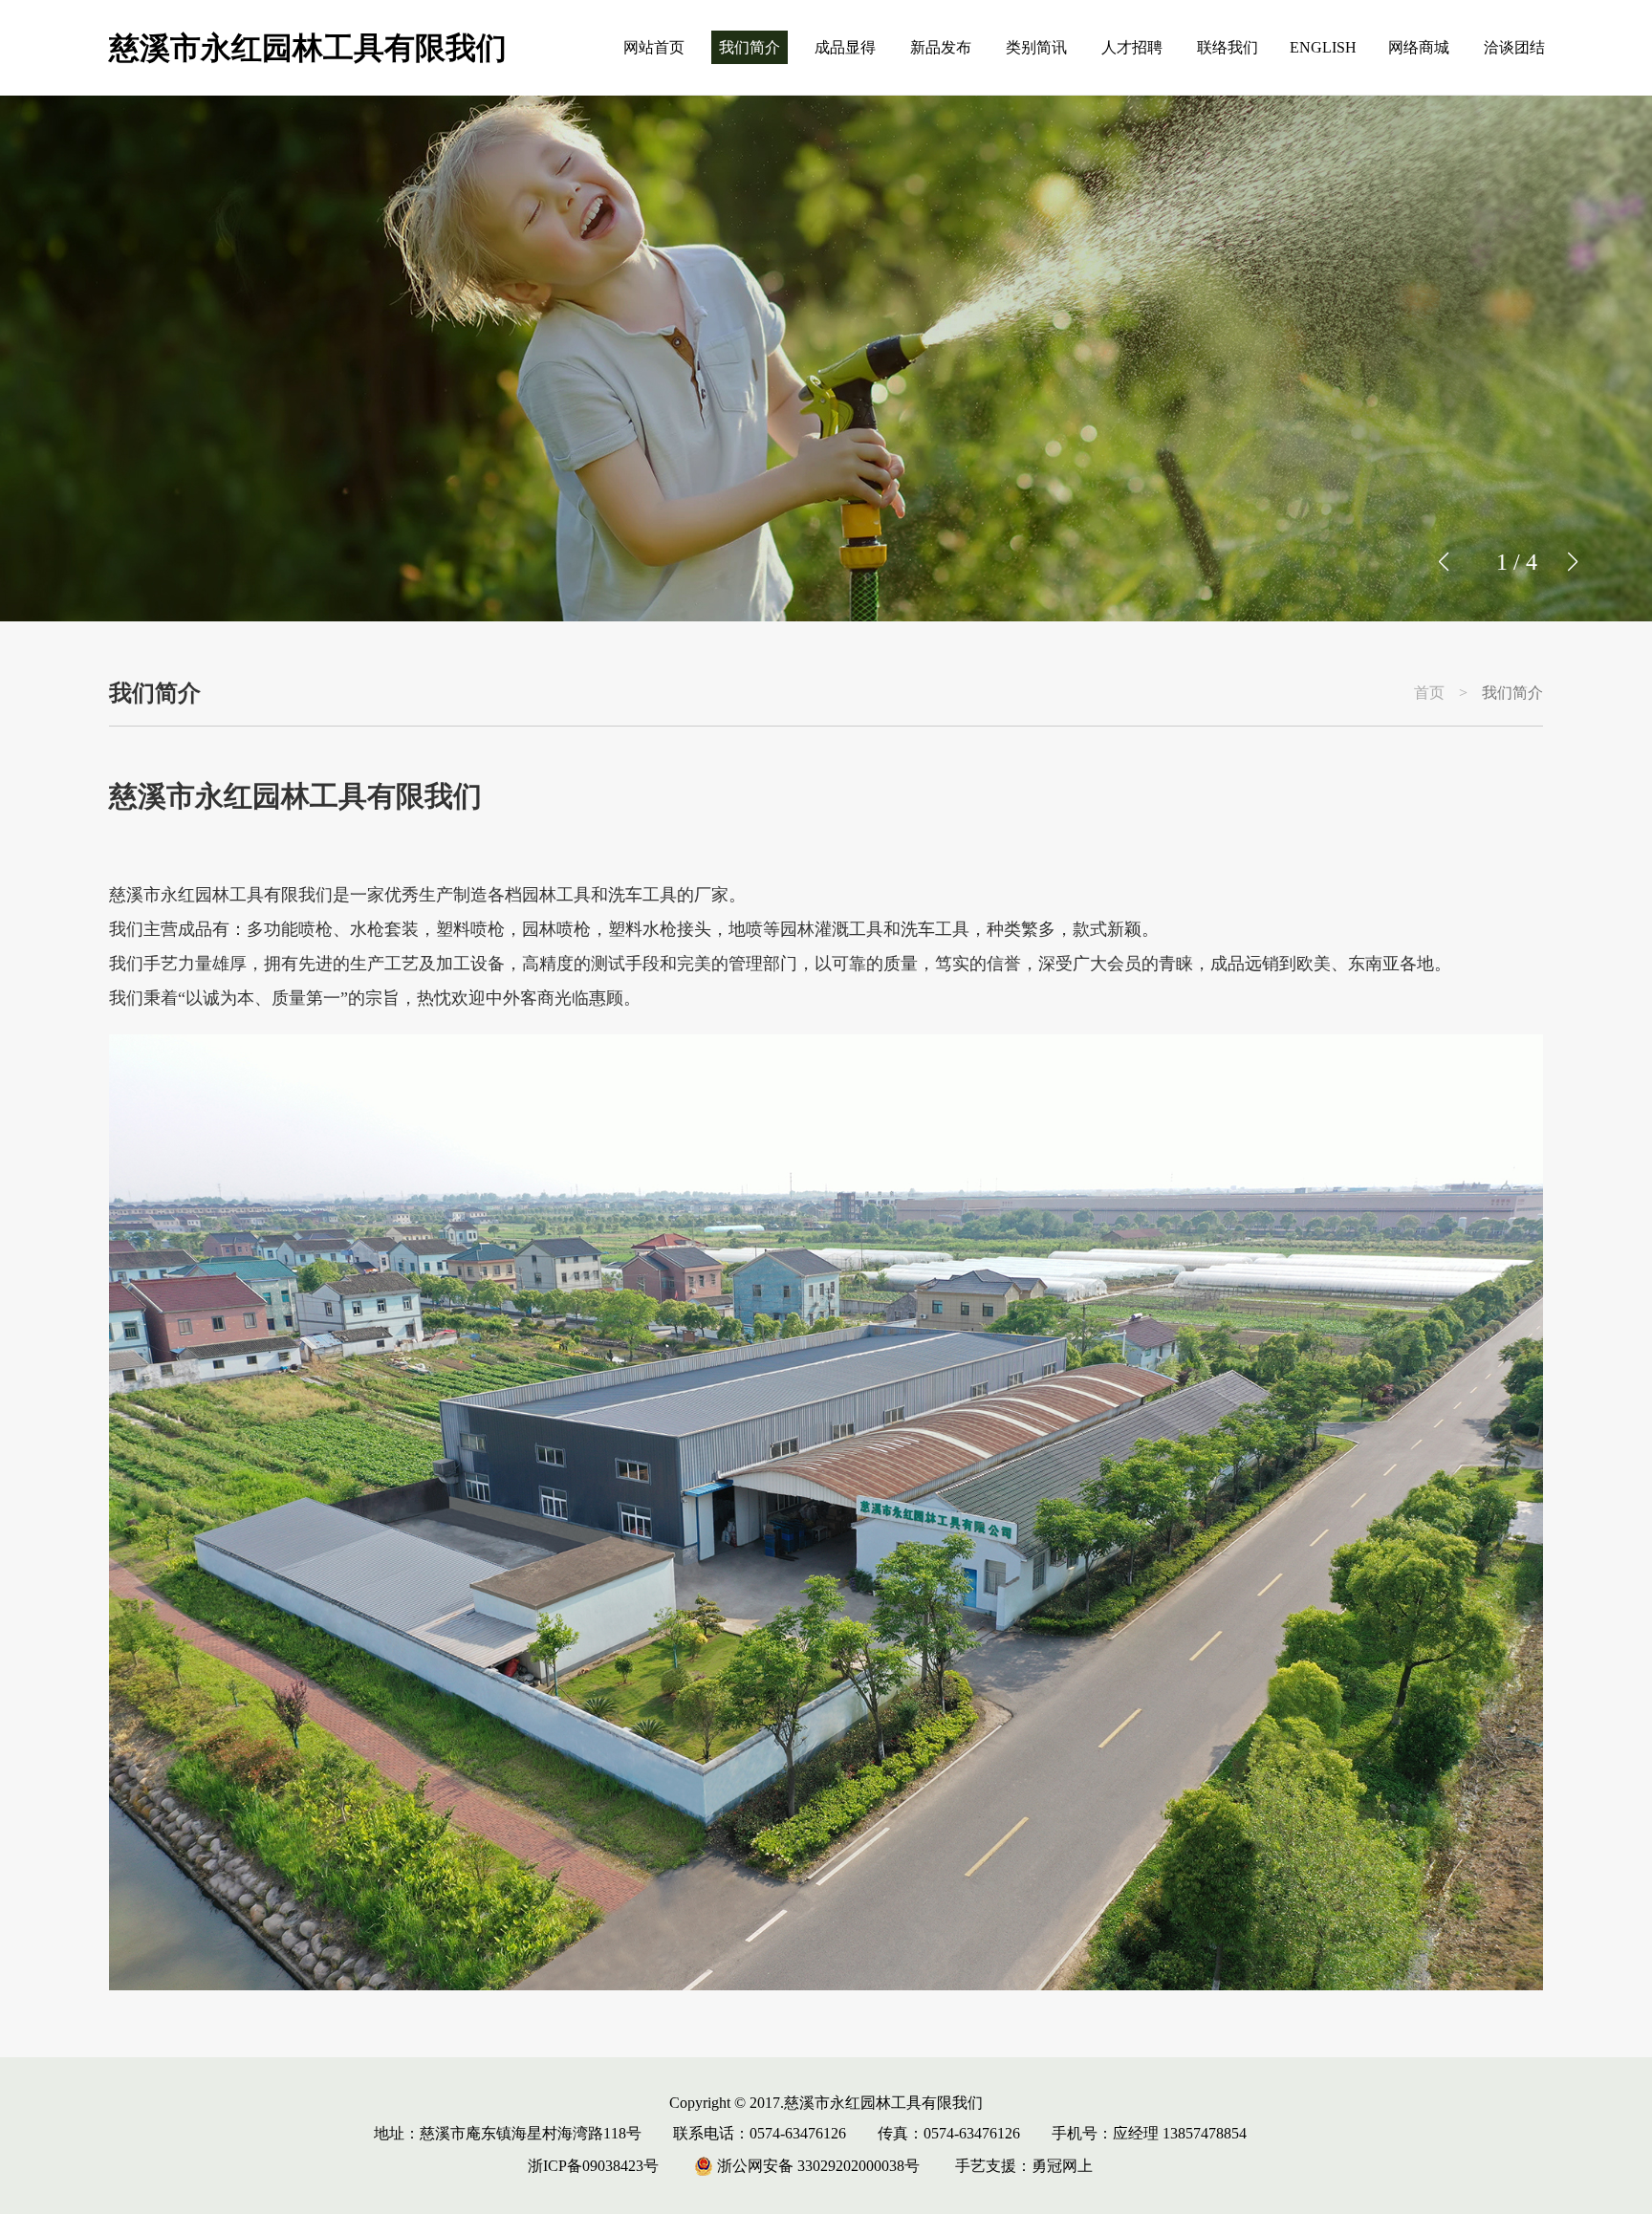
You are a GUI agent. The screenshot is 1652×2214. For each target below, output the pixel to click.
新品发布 (941, 47)
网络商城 (1419, 47)
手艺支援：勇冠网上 (1024, 2166)
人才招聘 (1132, 47)
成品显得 (845, 47)
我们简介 (750, 47)
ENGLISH (1323, 47)
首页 (1429, 693)
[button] (1572, 562)
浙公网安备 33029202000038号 (816, 2166)
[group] (826, 358)
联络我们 (1228, 47)
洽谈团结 (1514, 47)
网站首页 (654, 47)
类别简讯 (1036, 47)
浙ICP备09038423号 (593, 2166)
